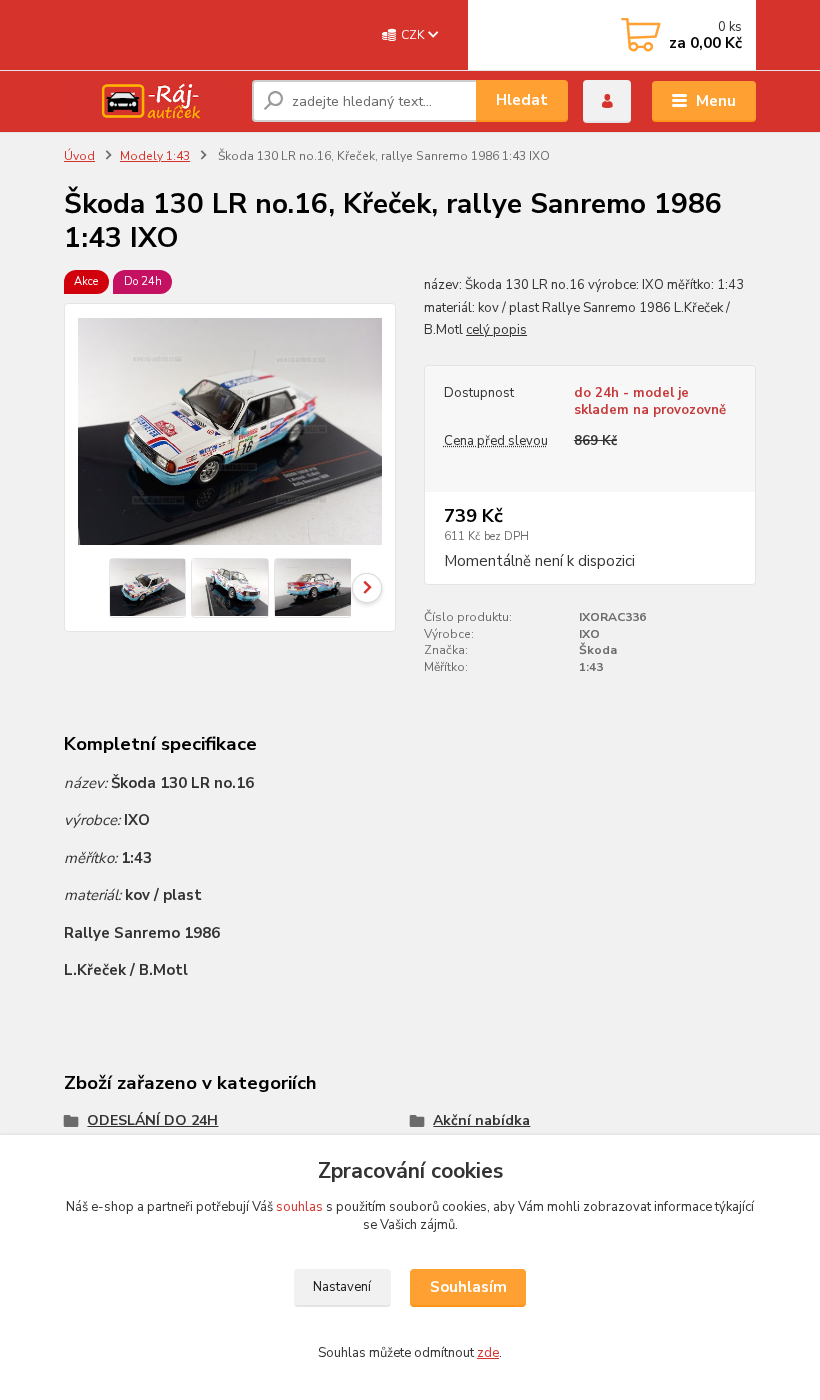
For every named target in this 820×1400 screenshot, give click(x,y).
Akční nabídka (481, 1120)
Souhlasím (468, 1287)
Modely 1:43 (155, 156)
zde (488, 1353)
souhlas (299, 1207)
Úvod (79, 156)
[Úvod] (150, 101)
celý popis (496, 330)
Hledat (522, 100)
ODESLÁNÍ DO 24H (152, 1120)
